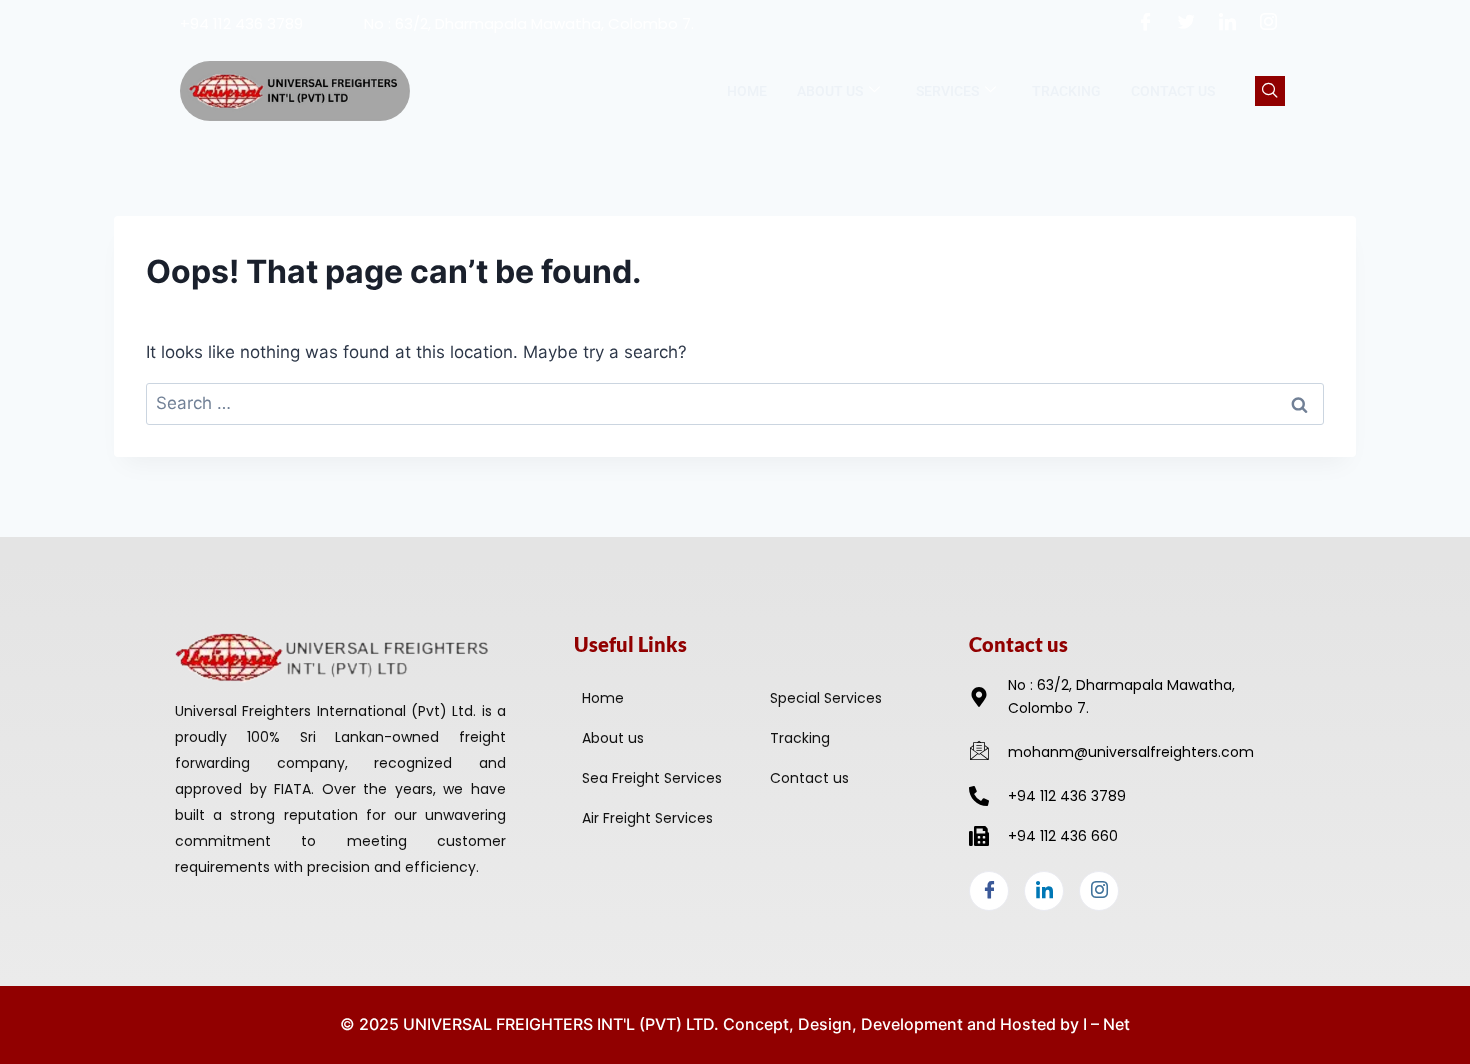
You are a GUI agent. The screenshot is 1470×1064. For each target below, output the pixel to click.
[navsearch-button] (1270, 91)
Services (947, 91)
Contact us (1173, 91)
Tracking (1066, 91)
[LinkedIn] (1228, 23)
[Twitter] (1187, 23)
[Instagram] (1269, 23)
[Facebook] (1146, 23)
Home (747, 91)
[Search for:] (735, 403)
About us (830, 91)
